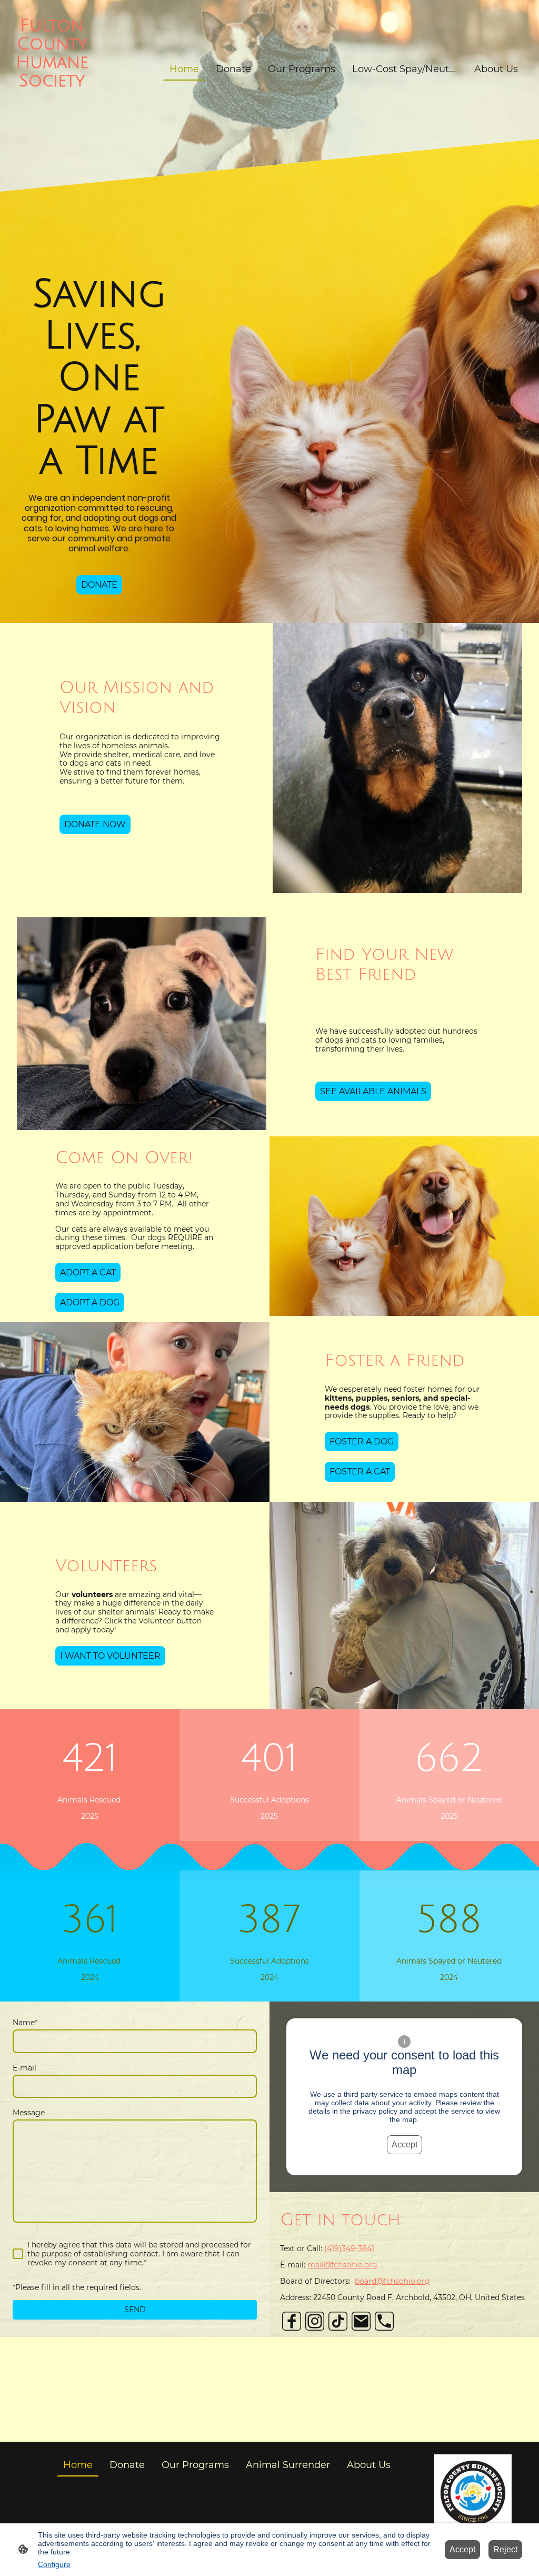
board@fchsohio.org (392, 2281)
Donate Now (95, 824)
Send (135, 2310)
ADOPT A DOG (90, 1302)
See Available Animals (373, 1091)
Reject (505, 2549)
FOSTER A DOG (362, 1441)
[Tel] (384, 2321)
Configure (54, 2564)
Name (25, 2023)
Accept (405, 2144)
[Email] (361, 2321)
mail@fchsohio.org (342, 2265)
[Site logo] (52, 130)
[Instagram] (315, 2321)
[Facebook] (292, 2321)
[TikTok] (338, 2321)
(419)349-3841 (349, 2248)
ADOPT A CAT (88, 1272)
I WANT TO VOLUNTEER (110, 1656)
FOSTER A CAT (360, 1472)
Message (29, 2113)
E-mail (24, 2068)
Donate (99, 585)
